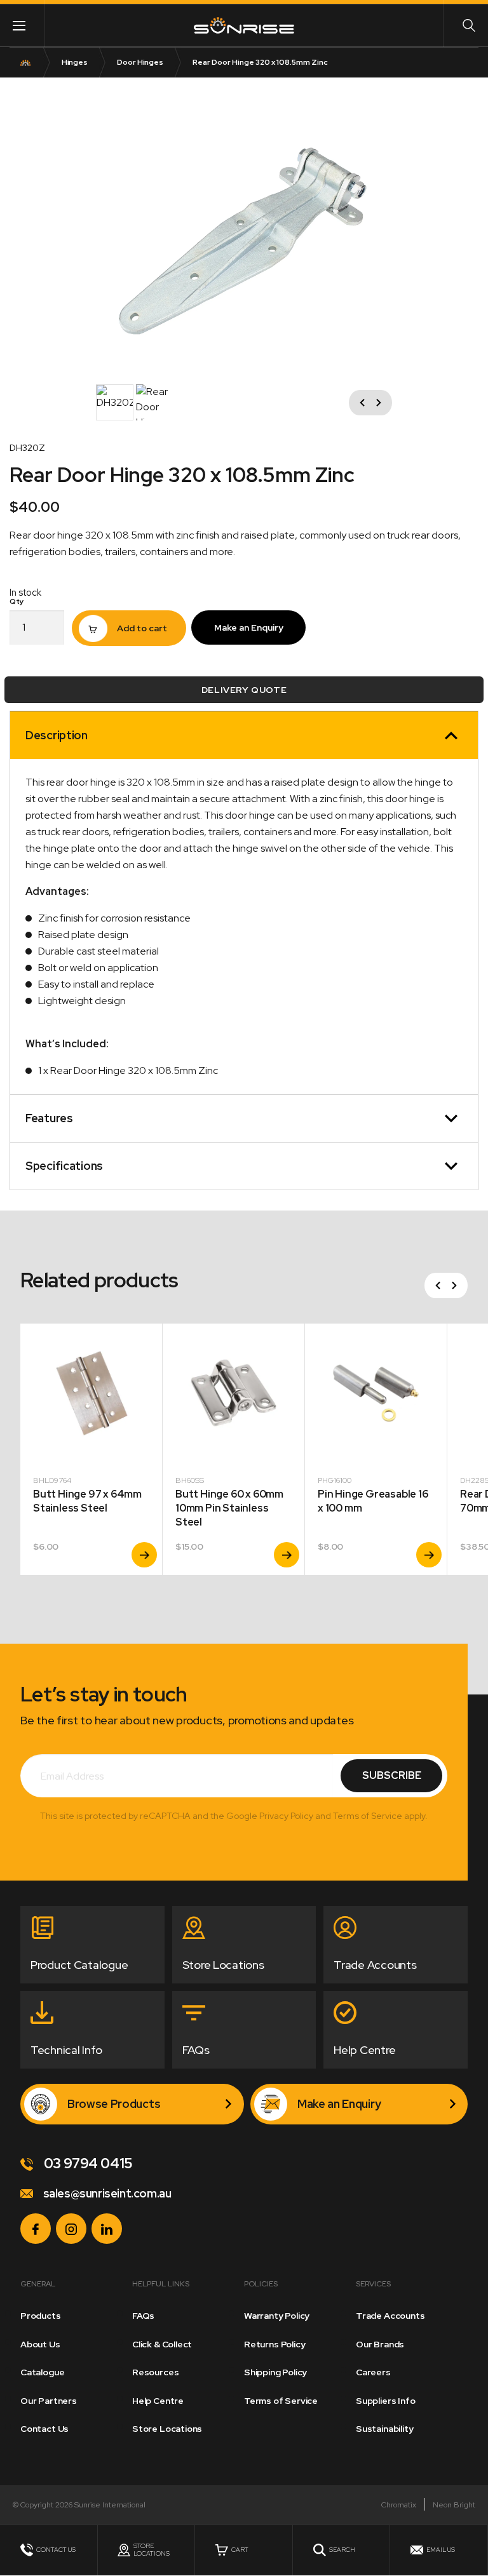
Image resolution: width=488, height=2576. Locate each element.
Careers (373, 2372)
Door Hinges (140, 62)
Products (41, 2316)
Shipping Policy (275, 2372)
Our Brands (380, 2344)
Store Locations (167, 2429)
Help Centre (158, 2401)
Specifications (64, 1166)
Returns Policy (274, 2344)
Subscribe (392, 1775)
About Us (40, 2344)
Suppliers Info (385, 2401)
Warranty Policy (277, 2316)
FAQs (143, 2316)
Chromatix (399, 2505)
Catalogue (42, 2372)
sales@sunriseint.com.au (106, 2193)
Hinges (75, 62)
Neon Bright (454, 2505)
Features (49, 1118)
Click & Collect (162, 2344)
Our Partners (49, 2401)
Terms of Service (281, 2401)
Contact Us (44, 2429)
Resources (155, 2372)
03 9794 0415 (87, 2163)
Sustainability (384, 2429)
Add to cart (142, 628)
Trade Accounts (390, 2316)
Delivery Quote (244, 690)
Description (57, 735)
